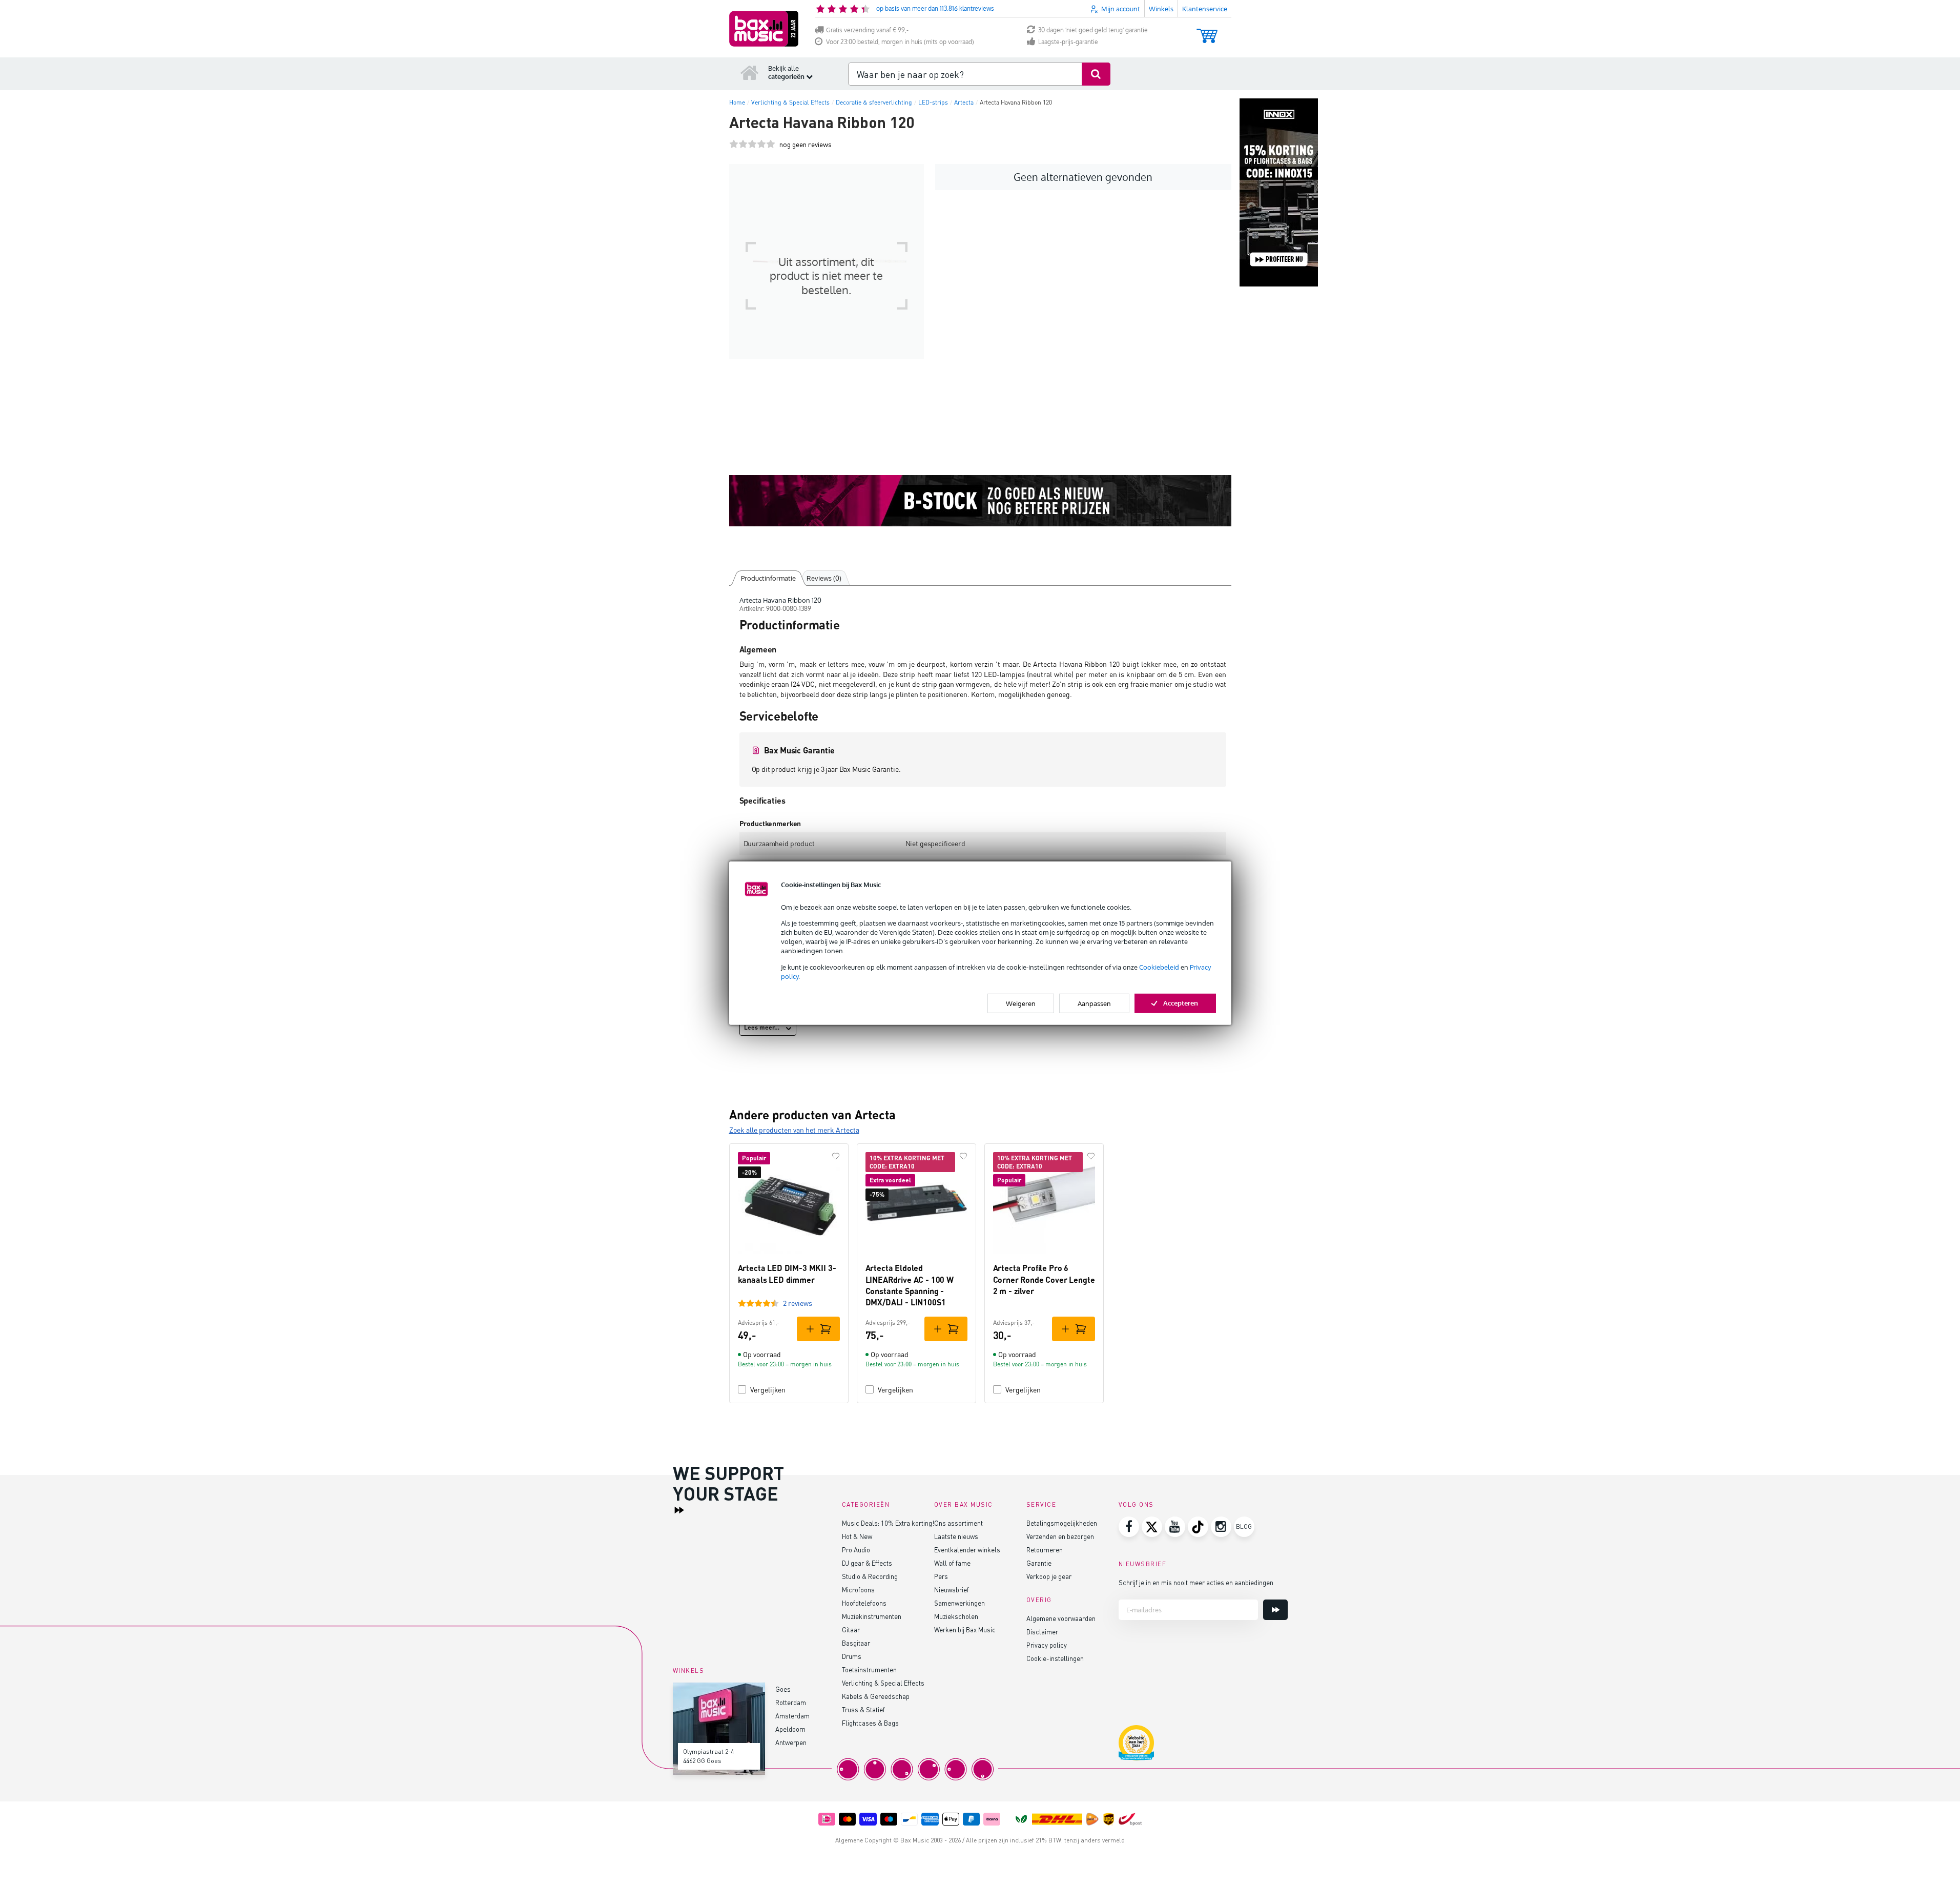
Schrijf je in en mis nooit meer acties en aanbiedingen (1196, 1582)
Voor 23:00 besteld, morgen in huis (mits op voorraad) (900, 42)
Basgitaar (856, 1643)
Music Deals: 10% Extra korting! (888, 1523)
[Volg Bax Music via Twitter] (1152, 1527)
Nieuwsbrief (952, 1590)
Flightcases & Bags (870, 1723)
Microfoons (858, 1590)
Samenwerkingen (960, 1603)
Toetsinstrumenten (869, 1669)
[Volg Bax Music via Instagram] (1221, 1527)
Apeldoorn (790, 1729)
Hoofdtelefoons (864, 1603)
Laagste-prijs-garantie (1068, 42)
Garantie (1039, 1563)
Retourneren (1045, 1550)
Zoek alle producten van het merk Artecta (794, 1130)
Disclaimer (1042, 1632)
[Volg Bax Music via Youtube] (1175, 1527)
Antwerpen (791, 1742)
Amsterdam (792, 1716)
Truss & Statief (863, 1709)
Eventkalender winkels (967, 1550)
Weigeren (1021, 1003)
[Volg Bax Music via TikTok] (1198, 1527)
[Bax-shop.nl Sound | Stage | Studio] (764, 29)
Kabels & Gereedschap (876, 1696)
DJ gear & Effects (867, 1563)
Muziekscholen (956, 1616)
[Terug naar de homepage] (750, 72)
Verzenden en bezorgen (1060, 1536)
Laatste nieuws (956, 1536)
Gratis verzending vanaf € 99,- (867, 30)
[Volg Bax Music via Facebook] (1129, 1527)
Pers (941, 1576)
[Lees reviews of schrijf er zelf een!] (752, 144)
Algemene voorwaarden (1061, 1618)
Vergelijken (768, 1390)
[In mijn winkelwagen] (818, 1329)
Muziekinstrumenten (872, 1616)
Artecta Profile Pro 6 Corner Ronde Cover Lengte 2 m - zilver (1044, 1279)
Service (1041, 1504)
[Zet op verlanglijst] (836, 1156)
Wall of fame (952, 1563)
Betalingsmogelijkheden (1062, 1523)
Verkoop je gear (1049, 1576)
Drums (852, 1656)
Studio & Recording (870, 1576)
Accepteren (1181, 1003)
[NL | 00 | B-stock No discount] (980, 501)
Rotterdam (791, 1702)
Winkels (1161, 9)
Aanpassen (1094, 1003)
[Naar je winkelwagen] (1207, 31)
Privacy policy (1047, 1645)
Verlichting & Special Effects (883, 1683)
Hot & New (857, 1536)
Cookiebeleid (1159, 967)
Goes (783, 1689)
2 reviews (798, 1303)
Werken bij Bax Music (965, 1629)
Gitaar (851, 1629)
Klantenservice (1205, 9)
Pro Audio (856, 1550)
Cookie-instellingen (1055, 1658)
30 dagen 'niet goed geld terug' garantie (1093, 30)
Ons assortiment (958, 1523)
